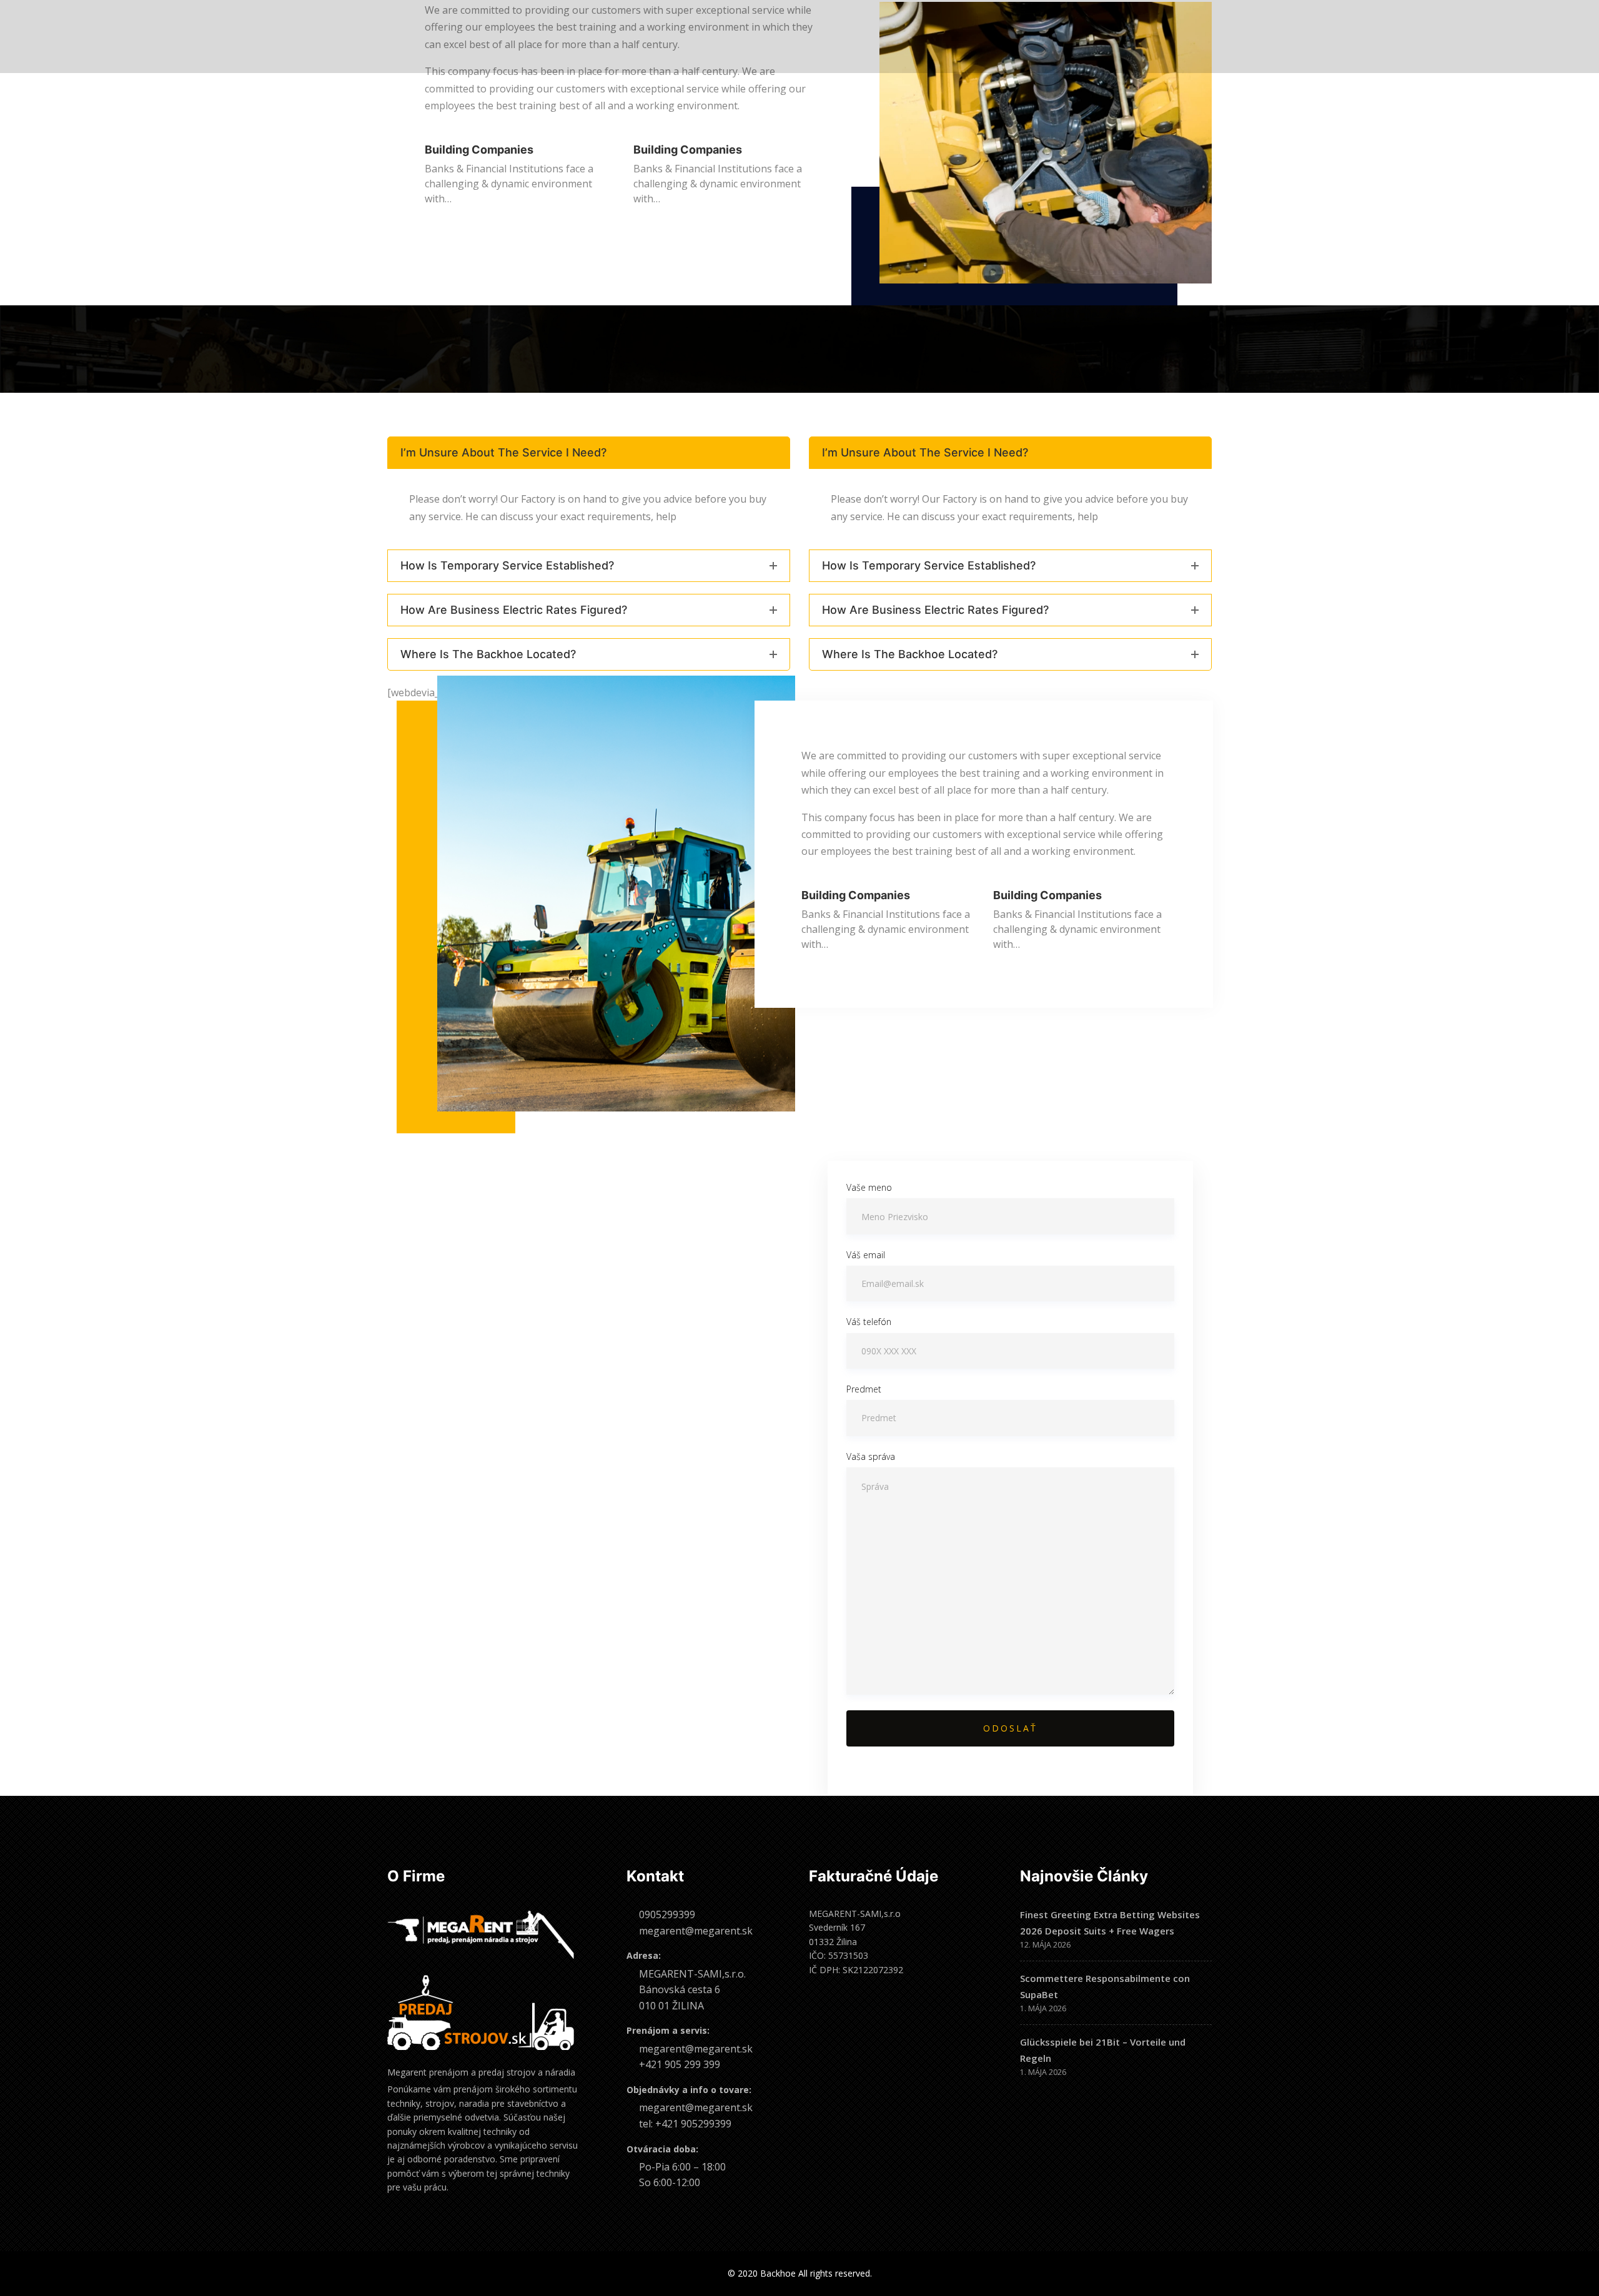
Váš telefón (869, 1322)
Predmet (864, 1389)
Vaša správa (871, 1456)
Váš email (866, 1255)
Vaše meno (869, 1187)
